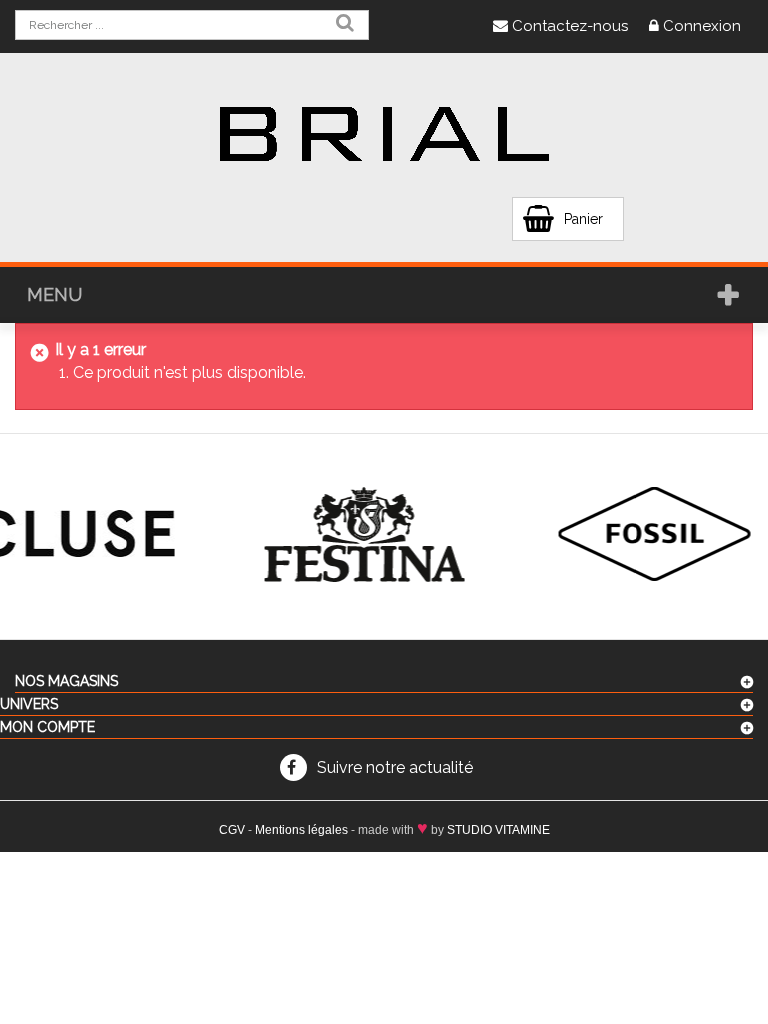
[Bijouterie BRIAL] (384, 134)
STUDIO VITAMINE (498, 830)
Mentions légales (301, 830)
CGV (232, 830)
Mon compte (47, 727)
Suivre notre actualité (395, 767)
